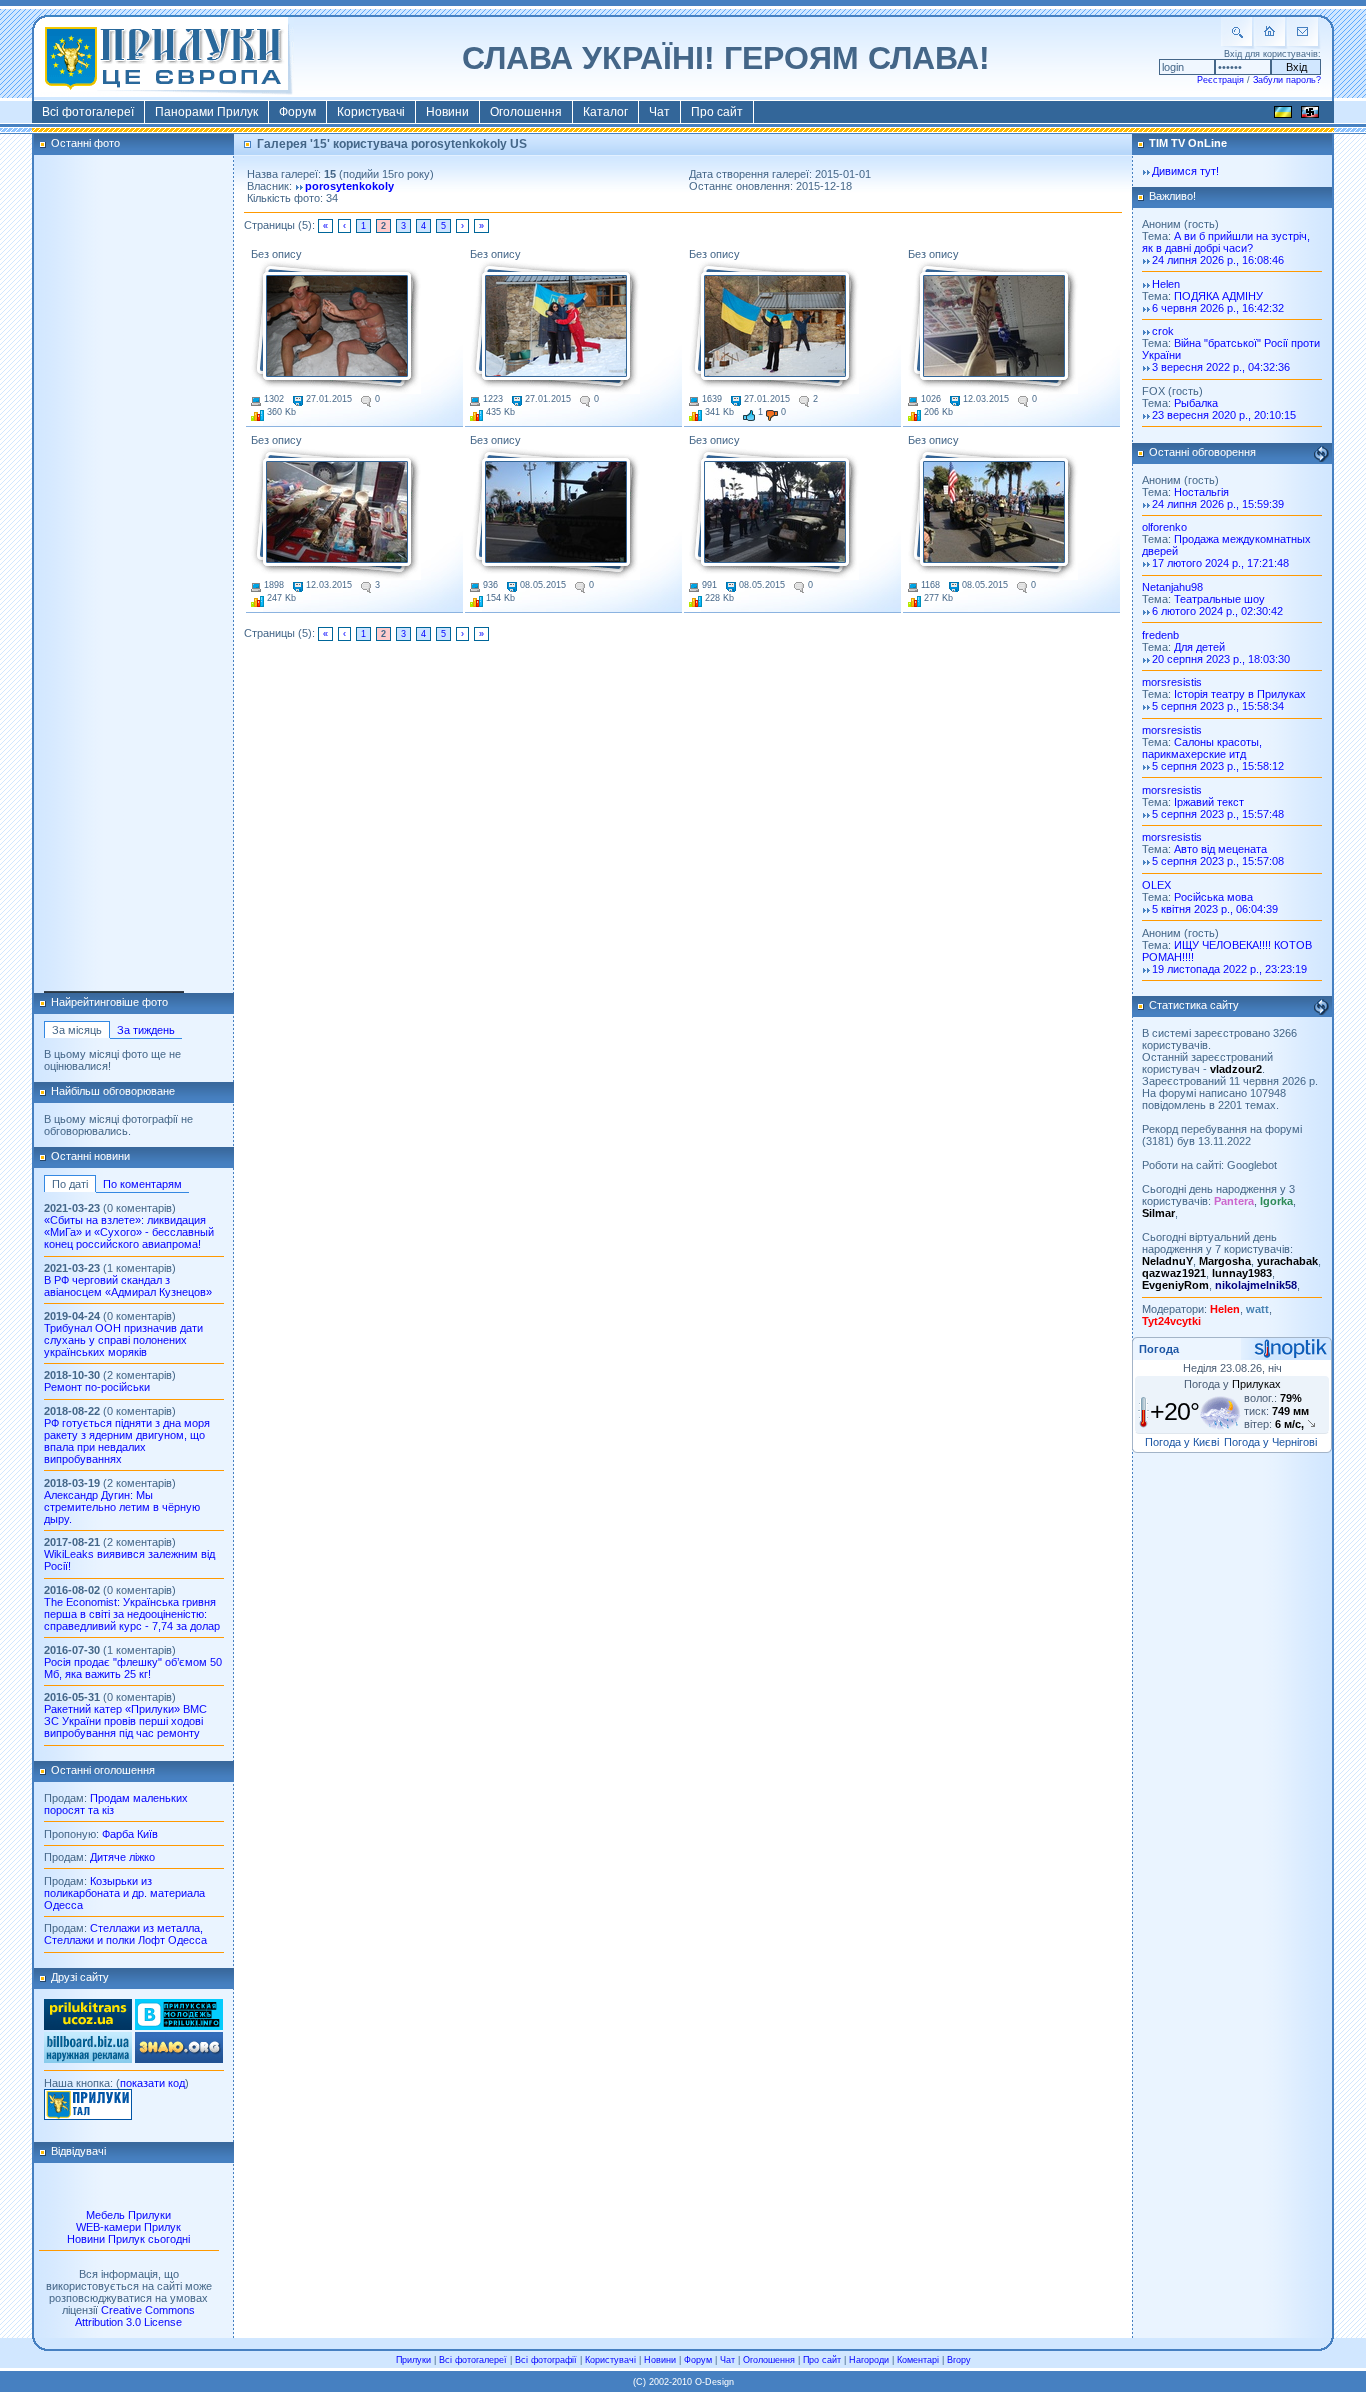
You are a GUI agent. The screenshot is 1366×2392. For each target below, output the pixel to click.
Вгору (959, 2360)
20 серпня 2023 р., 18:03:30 (1221, 659)
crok (1163, 331)
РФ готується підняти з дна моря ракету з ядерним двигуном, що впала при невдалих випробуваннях (127, 1441)
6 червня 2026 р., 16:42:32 (1218, 308)
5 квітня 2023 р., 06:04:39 (1215, 909)
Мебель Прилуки (128, 2215)
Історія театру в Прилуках (1240, 694)
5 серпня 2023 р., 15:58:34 (1218, 706)
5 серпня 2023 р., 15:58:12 (1218, 766)
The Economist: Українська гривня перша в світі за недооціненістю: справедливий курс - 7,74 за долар (132, 1614)
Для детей (1199, 647)
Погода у (1232, 1384)
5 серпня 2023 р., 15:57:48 (1218, 814)
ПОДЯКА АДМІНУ (1218, 296)
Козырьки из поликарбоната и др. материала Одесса (124, 1893)
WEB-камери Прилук (128, 2227)
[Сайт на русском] (1310, 115)
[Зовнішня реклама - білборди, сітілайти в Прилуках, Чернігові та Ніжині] (88, 2059)
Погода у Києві (1182, 1442)
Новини (447, 112)
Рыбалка (1196, 403)
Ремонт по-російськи (97, 1387)
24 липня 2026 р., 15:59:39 (1218, 504)
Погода (1159, 1349)
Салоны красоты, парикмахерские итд (1202, 748)
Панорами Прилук (206, 112)
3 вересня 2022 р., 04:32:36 (1221, 367)
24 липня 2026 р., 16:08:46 (1218, 260)
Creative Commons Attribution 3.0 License (135, 2316)
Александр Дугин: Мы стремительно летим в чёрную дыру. (122, 1507)
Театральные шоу (1219, 599)
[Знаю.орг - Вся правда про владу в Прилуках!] (179, 2059)
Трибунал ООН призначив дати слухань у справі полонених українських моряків (123, 1340)
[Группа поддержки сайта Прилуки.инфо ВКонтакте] (179, 2026)
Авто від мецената (1220, 849)
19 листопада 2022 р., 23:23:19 (1229, 969)
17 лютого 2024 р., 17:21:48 (1220, 563)
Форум (297, 112)
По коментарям (142, 1184)
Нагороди (869, 2360)
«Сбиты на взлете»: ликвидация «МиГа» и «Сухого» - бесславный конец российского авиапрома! (129, 1232)
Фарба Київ (130, 1834)
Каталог (605, 112)
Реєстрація (1220, 80)
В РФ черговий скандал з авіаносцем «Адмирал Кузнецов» (128, 1286)
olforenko (1164, 527)
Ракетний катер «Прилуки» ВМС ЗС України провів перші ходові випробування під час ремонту (125, 1721)
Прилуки (413, 2360)
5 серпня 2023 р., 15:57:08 (1218, 861)
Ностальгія (1201, 492)
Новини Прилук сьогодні (128, 2239)
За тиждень (146, 1030)
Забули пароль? (1287, 80)
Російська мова (1213, 897)
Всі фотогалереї (88, 112)
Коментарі (918, 2360)
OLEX (1156, 885)
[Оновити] (1321, 454)
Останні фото (85, 143)
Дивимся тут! (1185, 171)
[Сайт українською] (1283, 115)
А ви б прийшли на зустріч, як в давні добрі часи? (1226, 242)
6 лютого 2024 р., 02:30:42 (1217, 611)
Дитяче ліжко (122, 1857)
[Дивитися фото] (336, 327)
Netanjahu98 (1172, 587)
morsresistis (1172, 682)
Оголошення (526, 112)
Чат (659, 112)
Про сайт (717, 112)
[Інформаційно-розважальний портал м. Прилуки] (88, 2116)
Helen (1166, 284)
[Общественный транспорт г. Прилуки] (88, 2026)
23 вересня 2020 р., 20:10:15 (1224, 415)
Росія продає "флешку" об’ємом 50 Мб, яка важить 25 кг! (133, 1668)
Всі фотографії (546, 2360)
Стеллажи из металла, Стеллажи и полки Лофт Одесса (125, 1934)
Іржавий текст (1209, 802)
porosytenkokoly (349, 186)
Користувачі (371, 112)
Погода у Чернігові (1270, 1442)
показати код (152, 2083)
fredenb (1160, 635)
